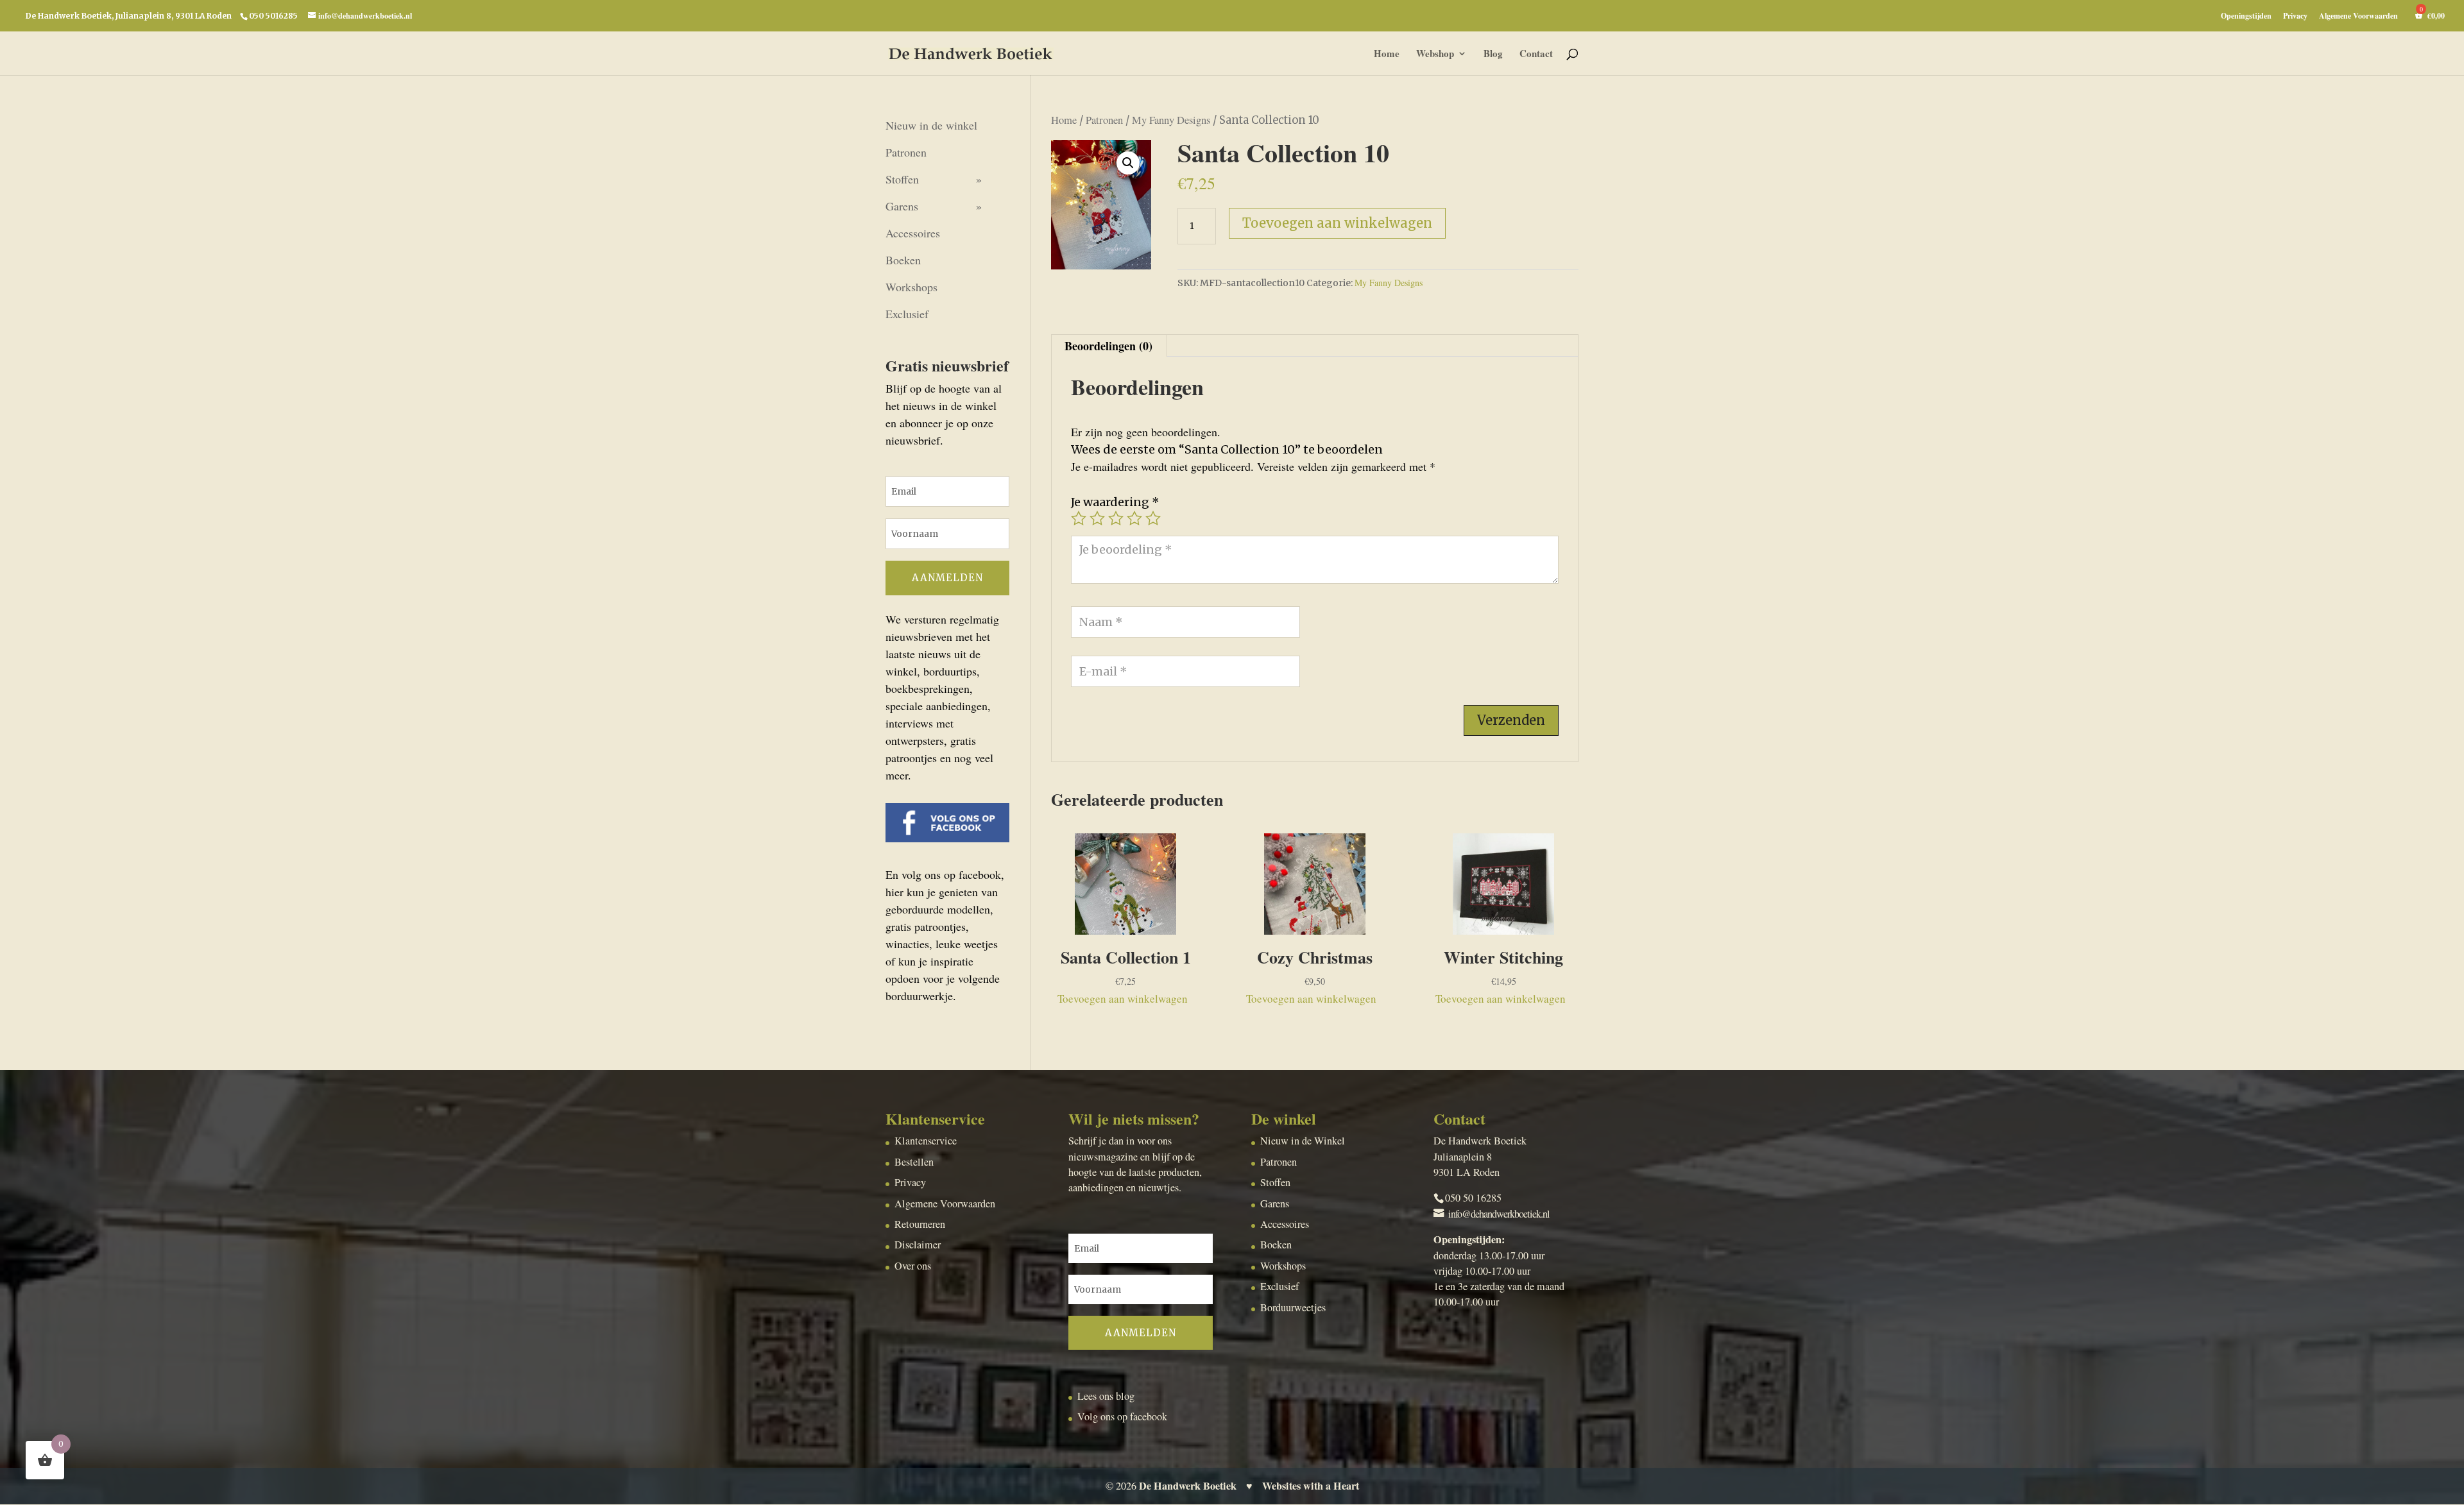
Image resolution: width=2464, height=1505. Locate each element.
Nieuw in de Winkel (1303, 1141)
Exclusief (907, 314)
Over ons (913, 1266)
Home (1387, 55)
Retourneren (920, 1224)
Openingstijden (2246, 17)
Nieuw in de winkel (931, 125)
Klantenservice (926, 1141)
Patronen (1104, 120)
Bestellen (914, 1162)
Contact (1536, 55)
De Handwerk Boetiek (1188, 1486)
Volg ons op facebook (1122, 1416)
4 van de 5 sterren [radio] (1134, 518)
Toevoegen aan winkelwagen (1337, 223)
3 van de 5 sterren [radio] (1116, 518)
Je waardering (1115, 502)
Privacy (2295, 17)
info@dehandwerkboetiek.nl (1499, 1214)
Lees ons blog (1106, 1396)
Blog (1493, 55)
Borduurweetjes (1293, 1307)
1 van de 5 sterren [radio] (1079, 518)
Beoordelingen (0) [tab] (1108, 346)
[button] (1128, 163)
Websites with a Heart (1311, 1486)
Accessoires (913, 233)
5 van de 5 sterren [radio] (1153, 518)
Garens (902, 206)
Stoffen (902, 179)
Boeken (903, 260)
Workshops (911, 287)
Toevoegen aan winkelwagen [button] (1123, 999)
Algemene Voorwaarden (2358, 17)
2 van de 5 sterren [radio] (1097, 518)
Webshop (1435, 55)
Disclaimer (918, 1245)
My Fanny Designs (1171, 120)
